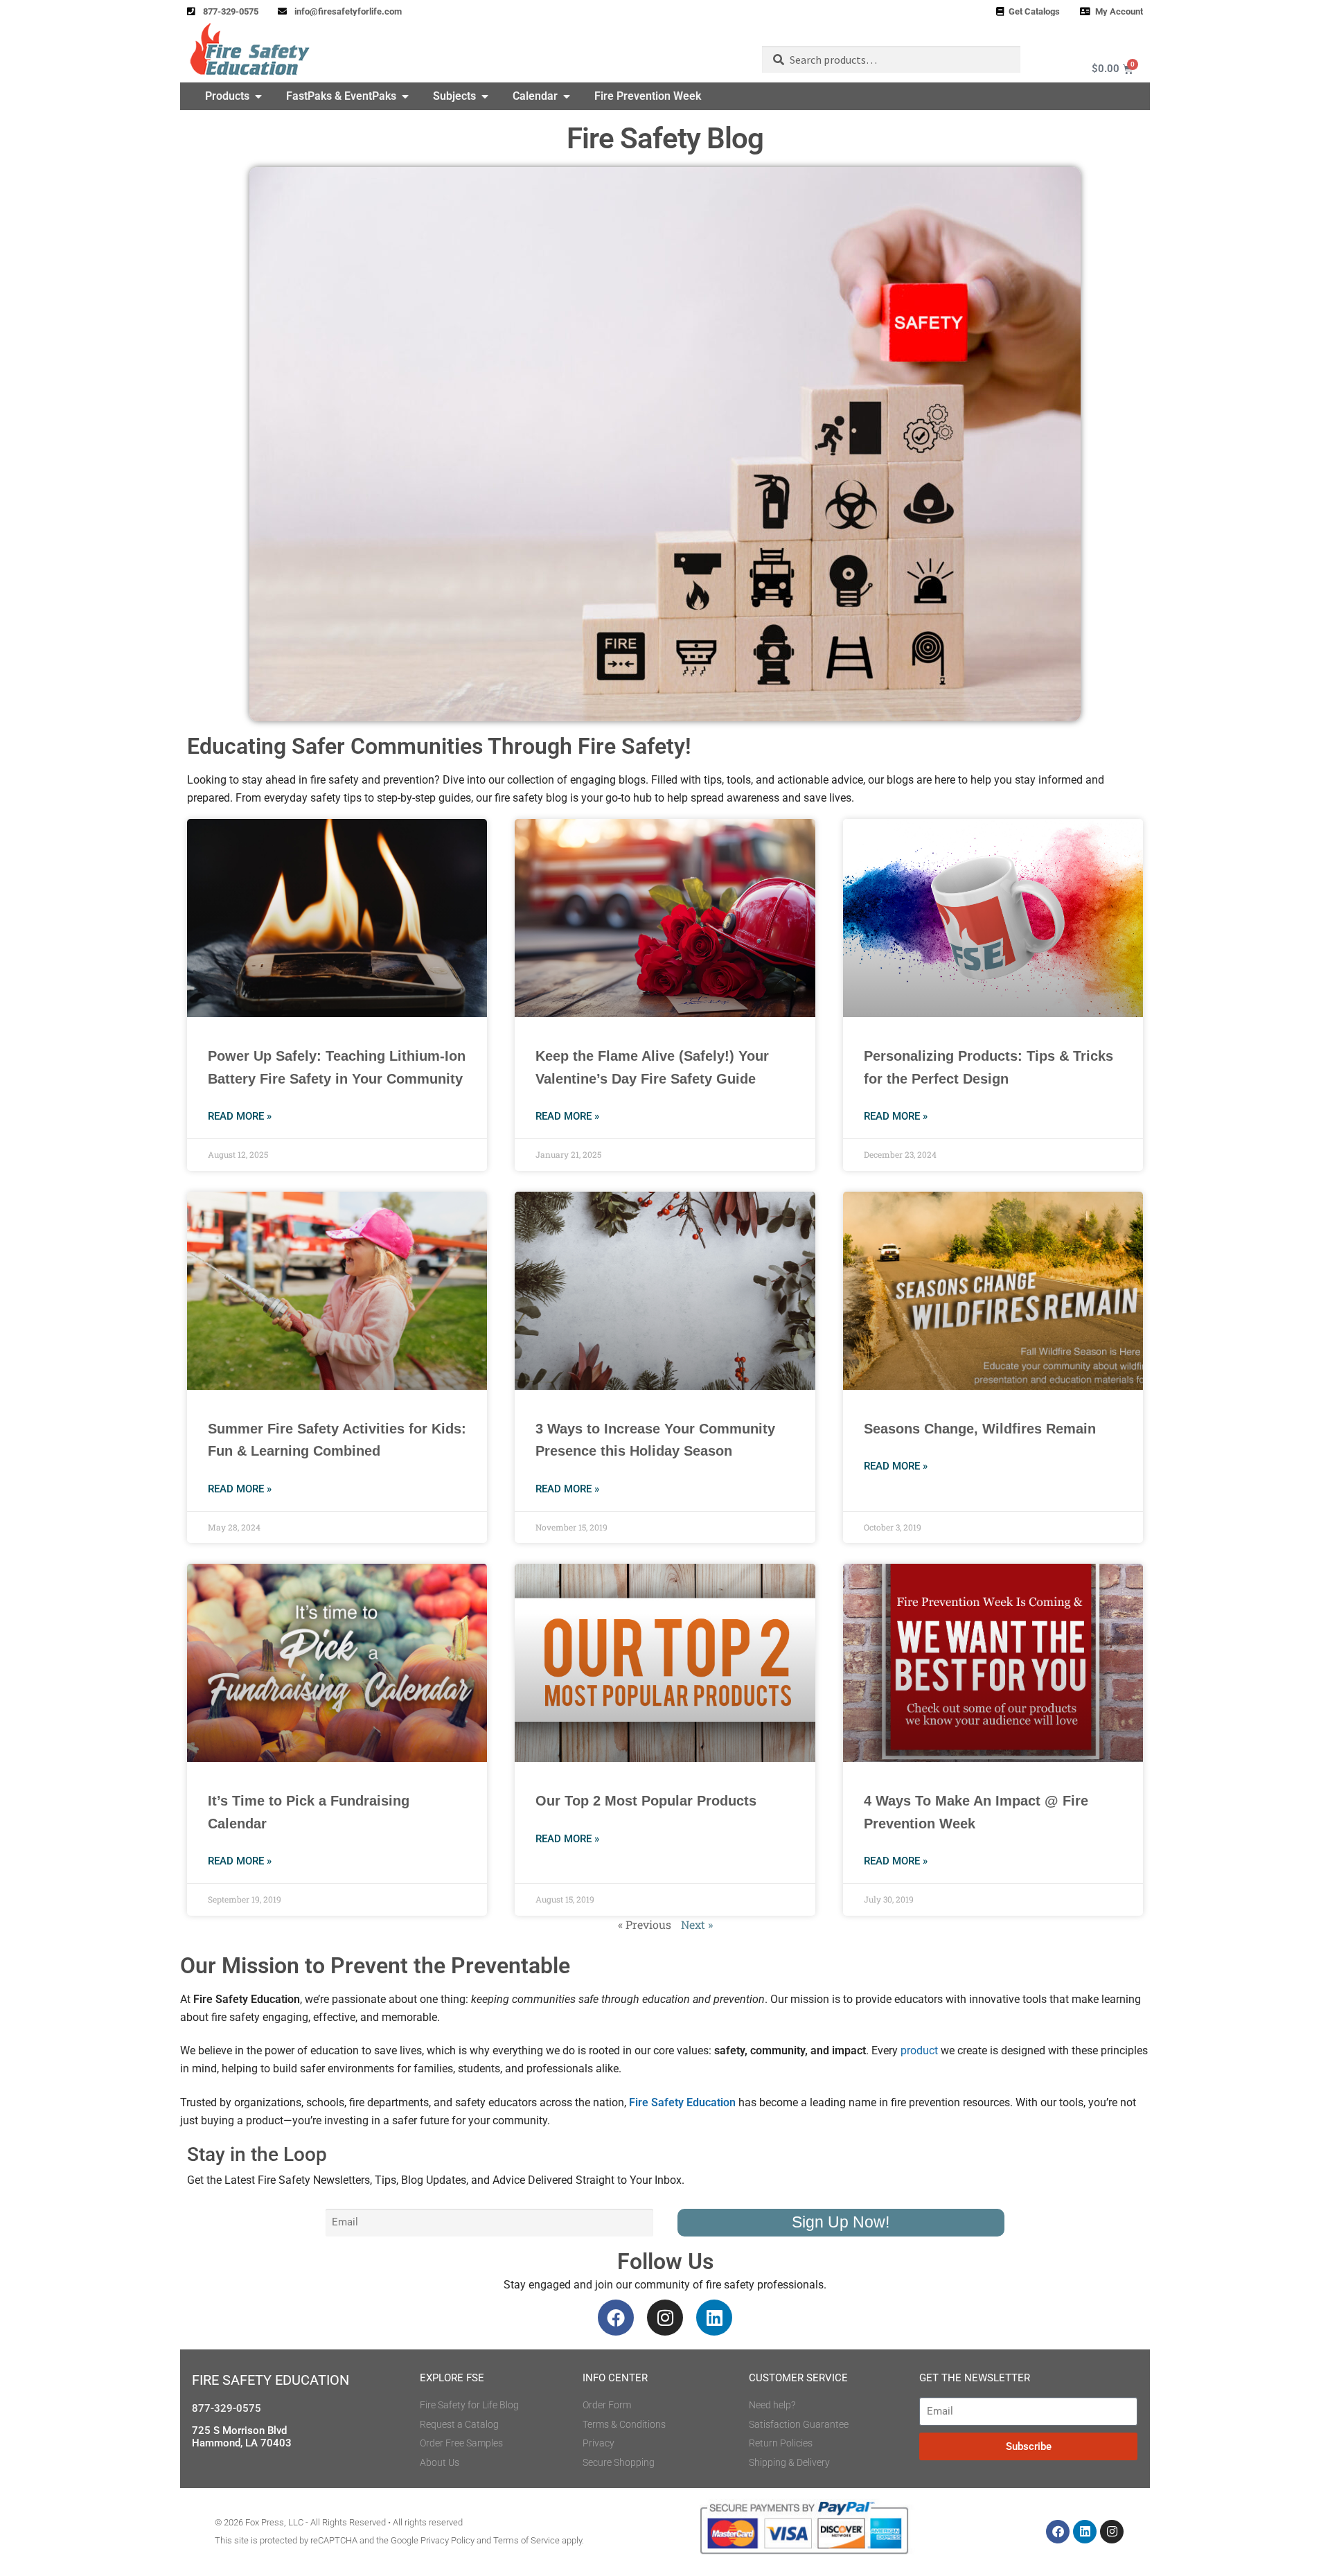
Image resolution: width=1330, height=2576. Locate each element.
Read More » (240, 1116)
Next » (697, 1924)
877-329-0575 (227, 2408)
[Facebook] (616, 2318)
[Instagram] (665, 2318)
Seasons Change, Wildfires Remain (980, 1429)
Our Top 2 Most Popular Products (646, 1801)
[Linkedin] (714, 2318)
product (919, 2050)
